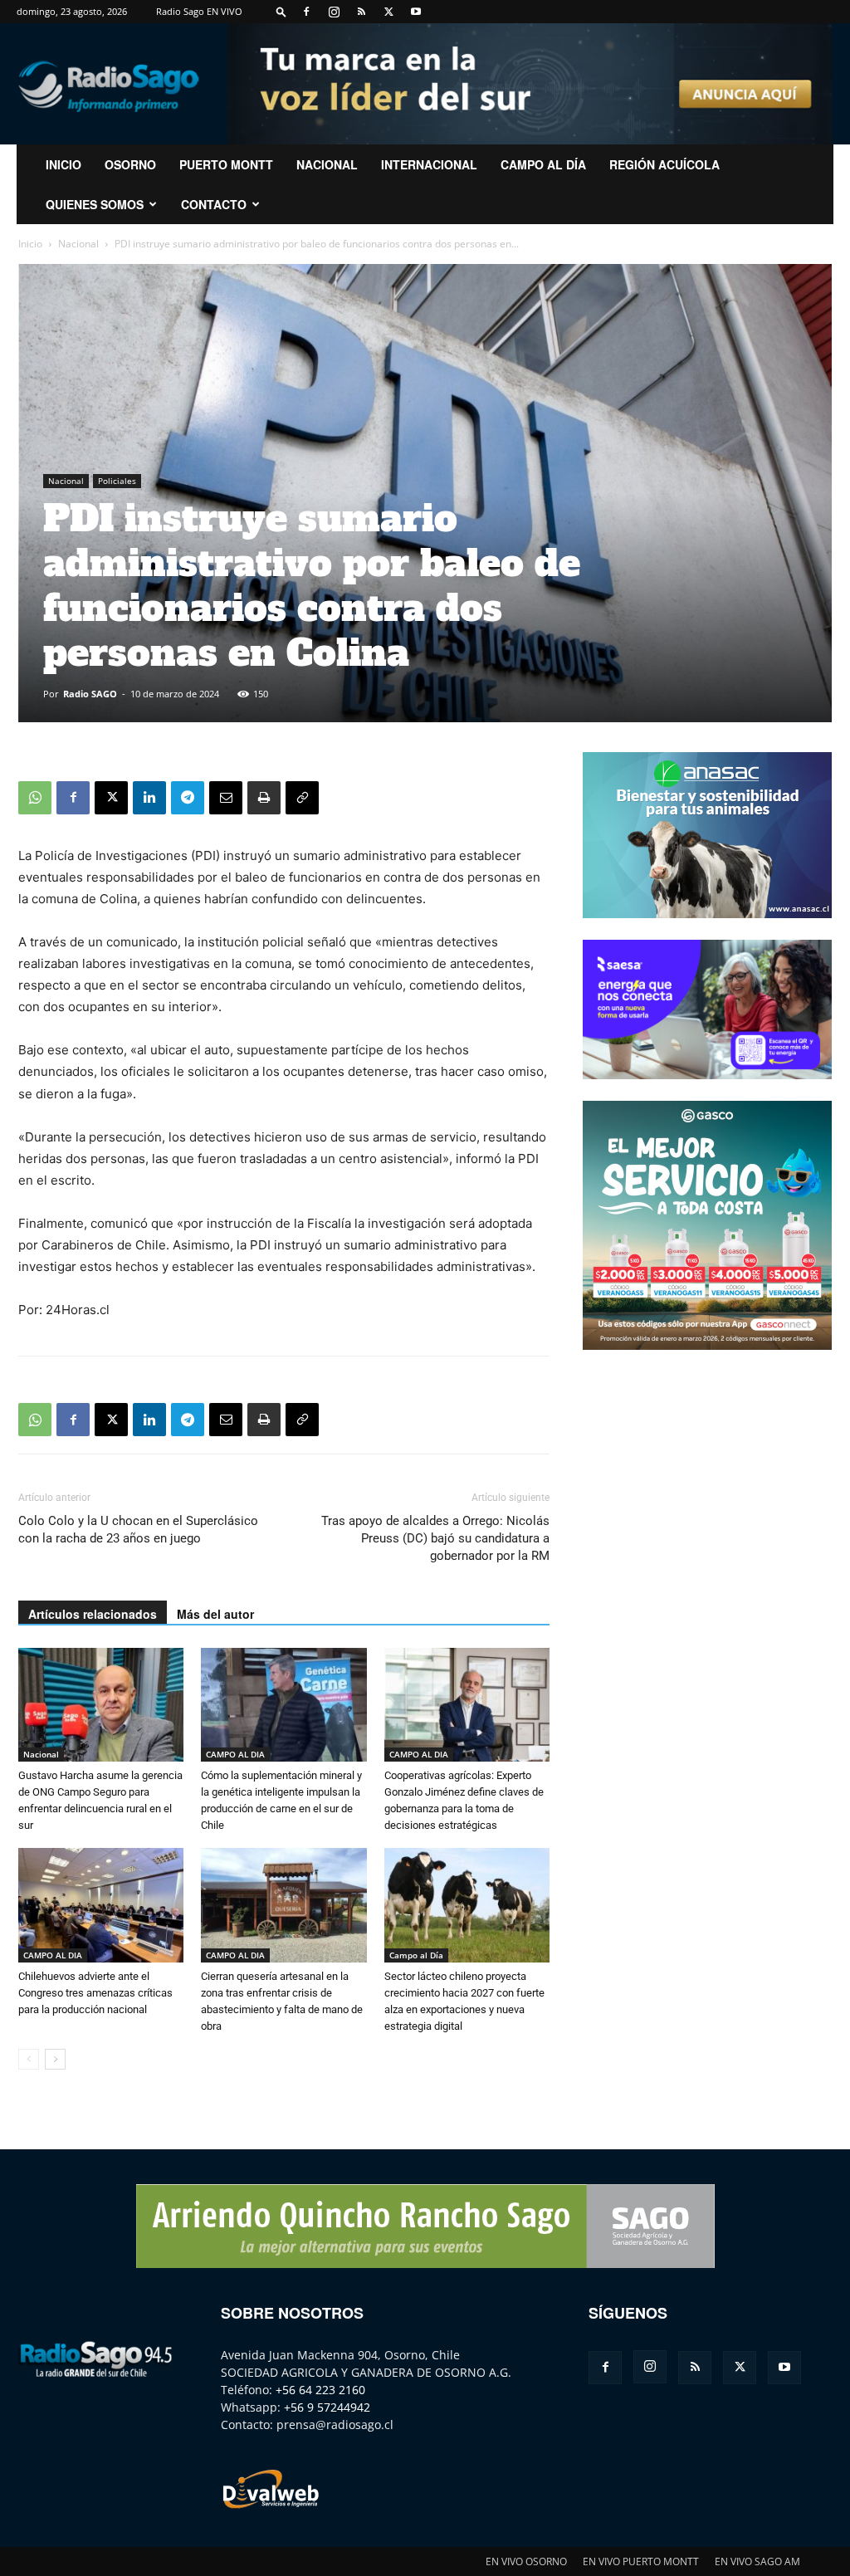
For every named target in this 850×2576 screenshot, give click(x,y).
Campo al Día (543, 164)
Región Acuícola (664, 164)
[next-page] (55, 2059)
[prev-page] (29, 2059)
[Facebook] (306, 12)
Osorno (130, 164)
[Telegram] (188, 798)
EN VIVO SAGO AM (757, 2561)
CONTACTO (214, 204)
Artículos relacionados (93, 1614)
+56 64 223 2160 (320, 2390)
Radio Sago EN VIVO (199, 11)
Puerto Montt (226, 164)
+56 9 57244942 (327, 2407)
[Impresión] (264, 798)
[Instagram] (334, 12)
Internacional (429, 164)
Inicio (30, 244)
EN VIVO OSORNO (526, 2561)
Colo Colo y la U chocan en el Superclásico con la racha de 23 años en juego (138, 1530)
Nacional (327, 164)
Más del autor (215, 1614)
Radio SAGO (90, 694)
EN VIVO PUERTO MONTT (641, 2561)
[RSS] (361, 12)
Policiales (117, 481)
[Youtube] (416, 12)
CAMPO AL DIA (235, 1754)
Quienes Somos (95, 204)
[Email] (226, 798)
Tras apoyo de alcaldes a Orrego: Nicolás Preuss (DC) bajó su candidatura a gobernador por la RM (435, 1538)
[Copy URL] (302, 798)
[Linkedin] (149, 798)
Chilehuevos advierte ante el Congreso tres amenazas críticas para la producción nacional (95, 1993)
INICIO (64, 164)
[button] (281, 11)
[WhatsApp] (35, 798)
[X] (388, 12)
